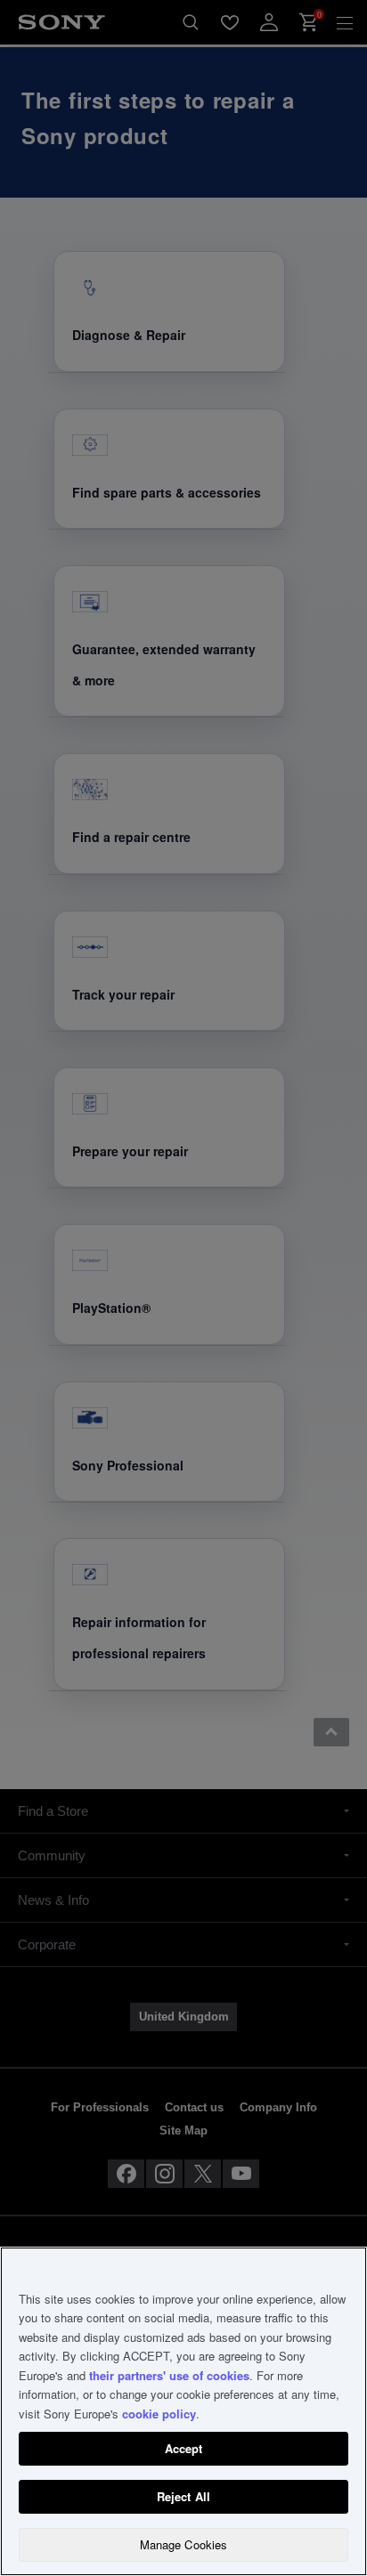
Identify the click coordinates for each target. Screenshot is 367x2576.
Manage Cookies (184, 2544)
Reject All (183, 2496)
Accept (184, 2448)
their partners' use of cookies (169, 2375)
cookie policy (159, 2414)
